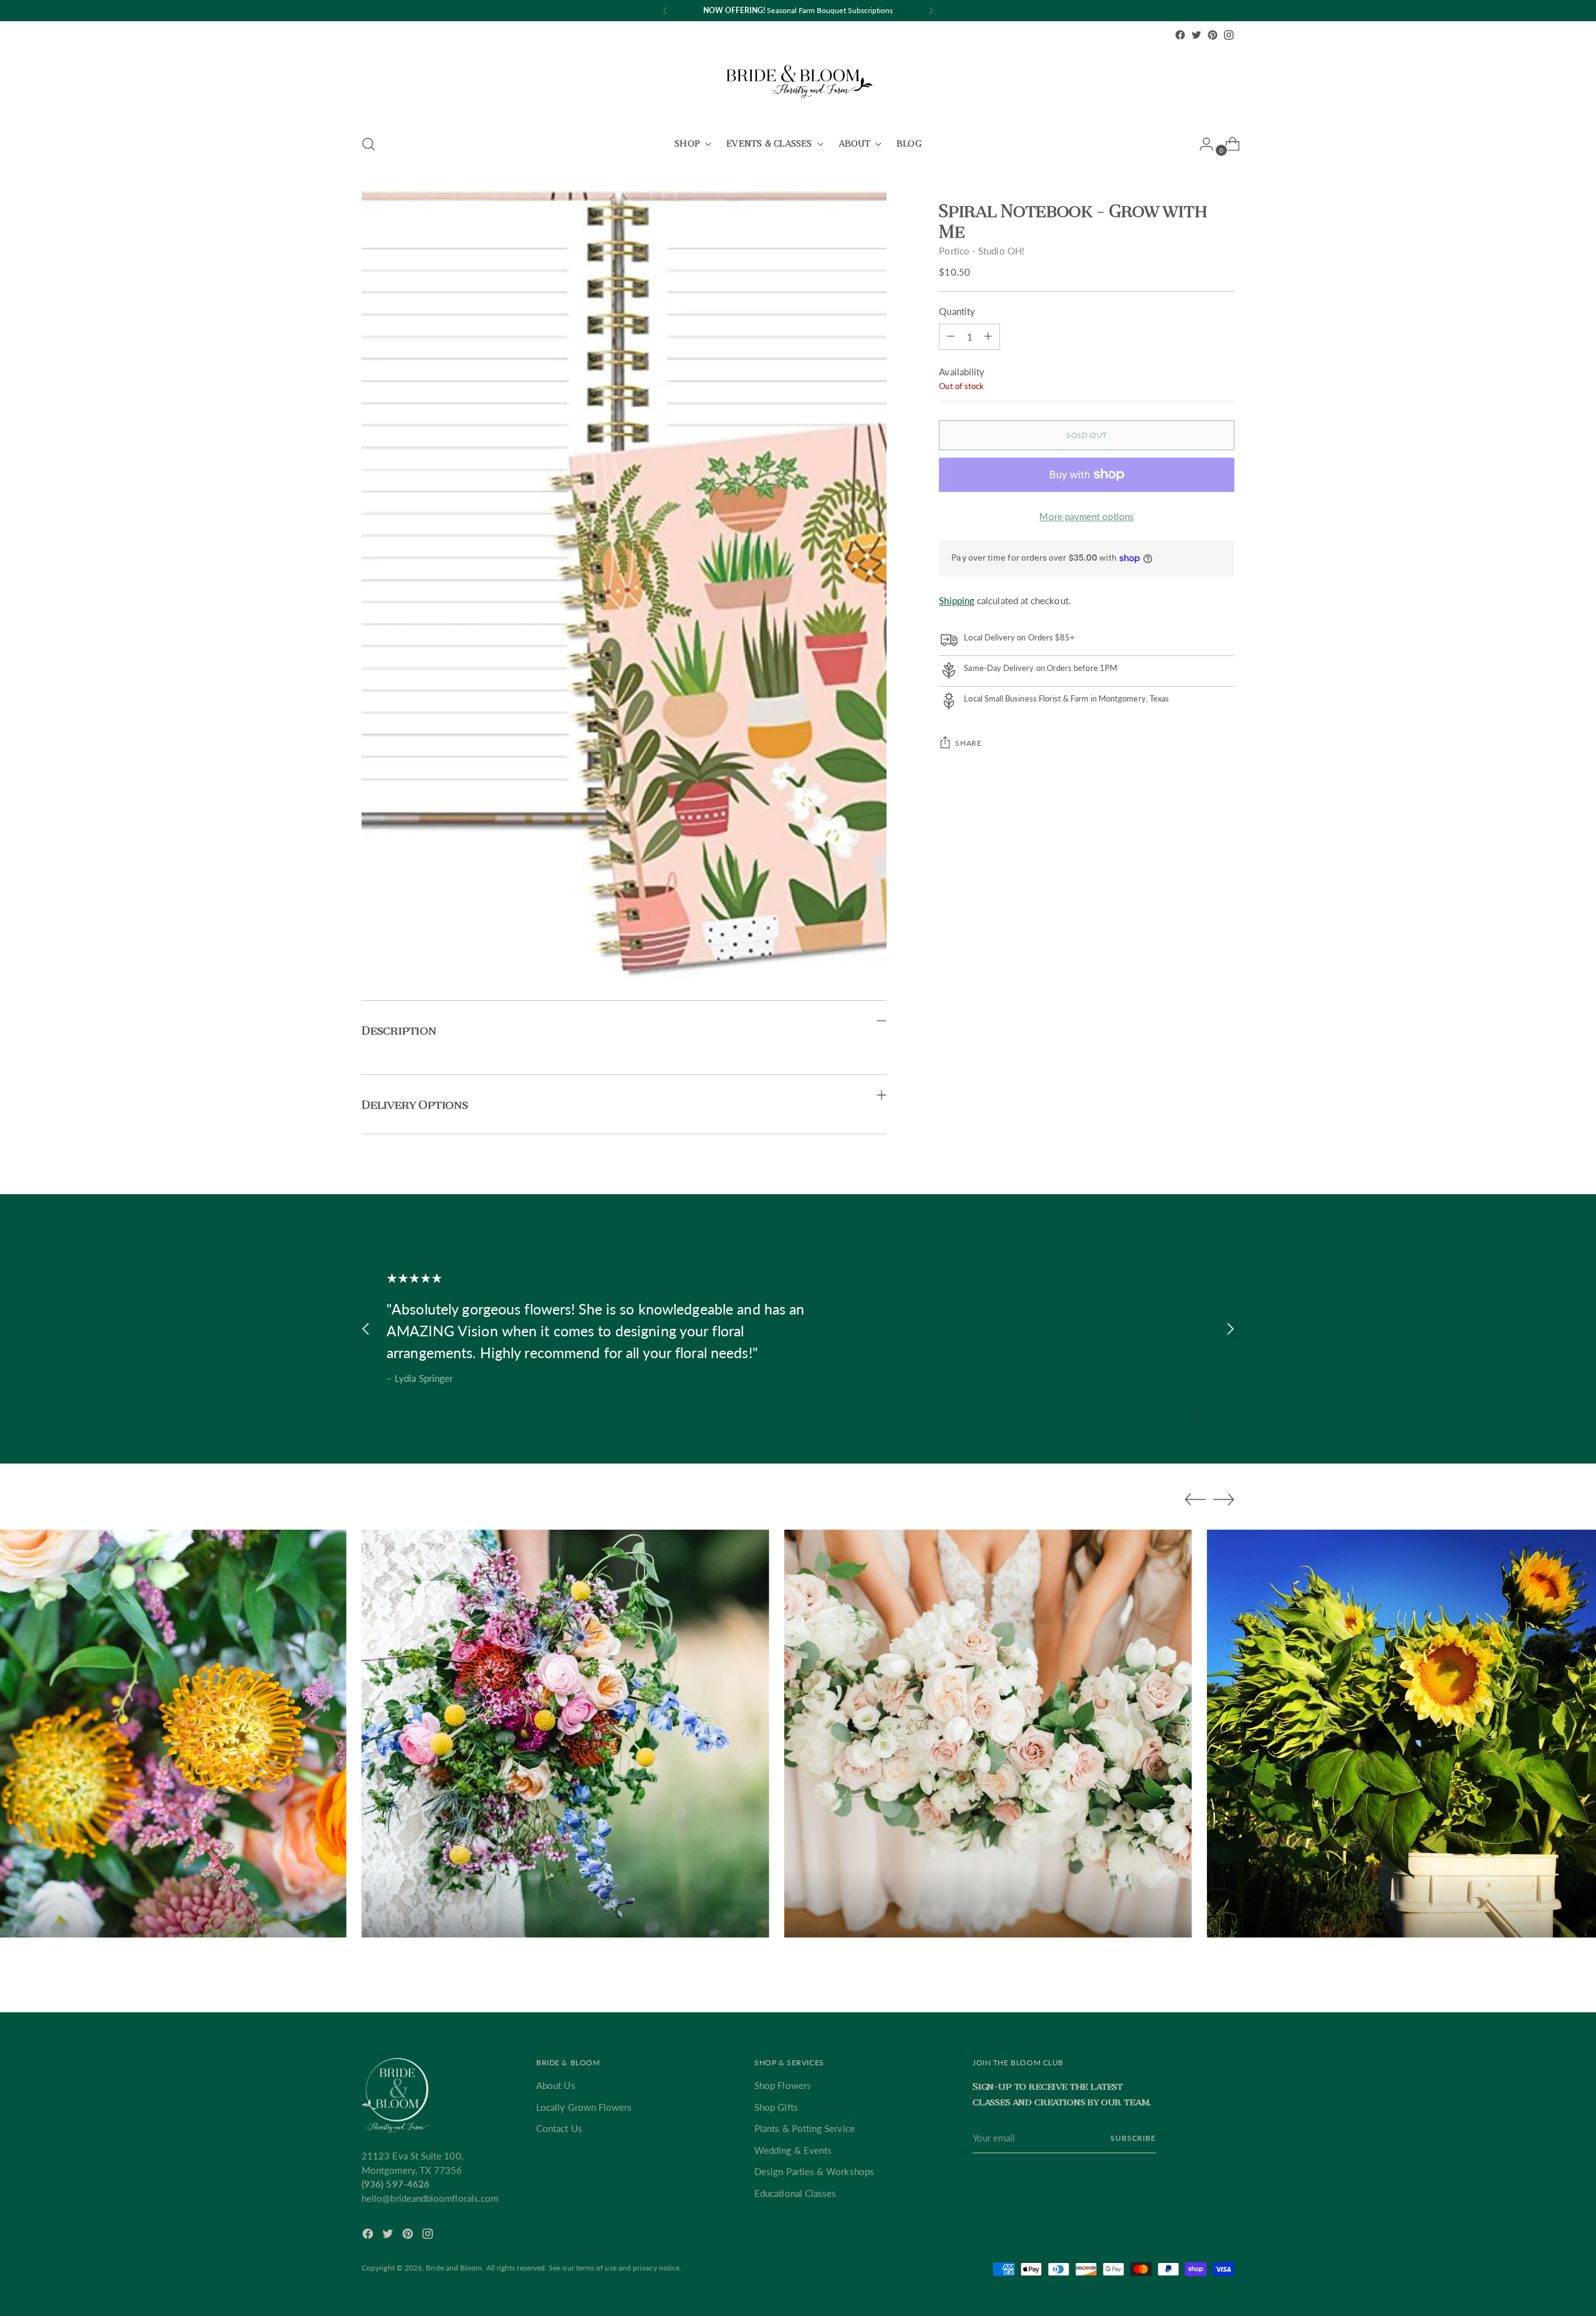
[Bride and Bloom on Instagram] (1229, 35)
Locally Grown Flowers (584, 2107)
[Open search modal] (368, 144)
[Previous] (665, 11)
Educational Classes (795, 2193)
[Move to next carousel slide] (1230, 1329)
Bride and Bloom (454, 2268)
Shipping (957, 601)
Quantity (957, 311)
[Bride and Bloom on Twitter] (1196, 35)
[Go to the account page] (1201, 144)
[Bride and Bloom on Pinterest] (1213, 35)
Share (968, 743)
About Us (556, 2085)
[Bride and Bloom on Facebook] (1180, 35)
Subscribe (1133, 2138)
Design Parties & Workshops (814, 2171)
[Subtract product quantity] (988, 336)
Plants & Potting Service (805, 2128)
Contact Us (559, 2128)
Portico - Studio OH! (982, 251)
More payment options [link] (1087, 516)
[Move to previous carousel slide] (366, 1329)
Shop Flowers (783, 2085)
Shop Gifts (776, 2107)
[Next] (931, 11)
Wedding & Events (793, 2150)
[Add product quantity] (951, 336)
